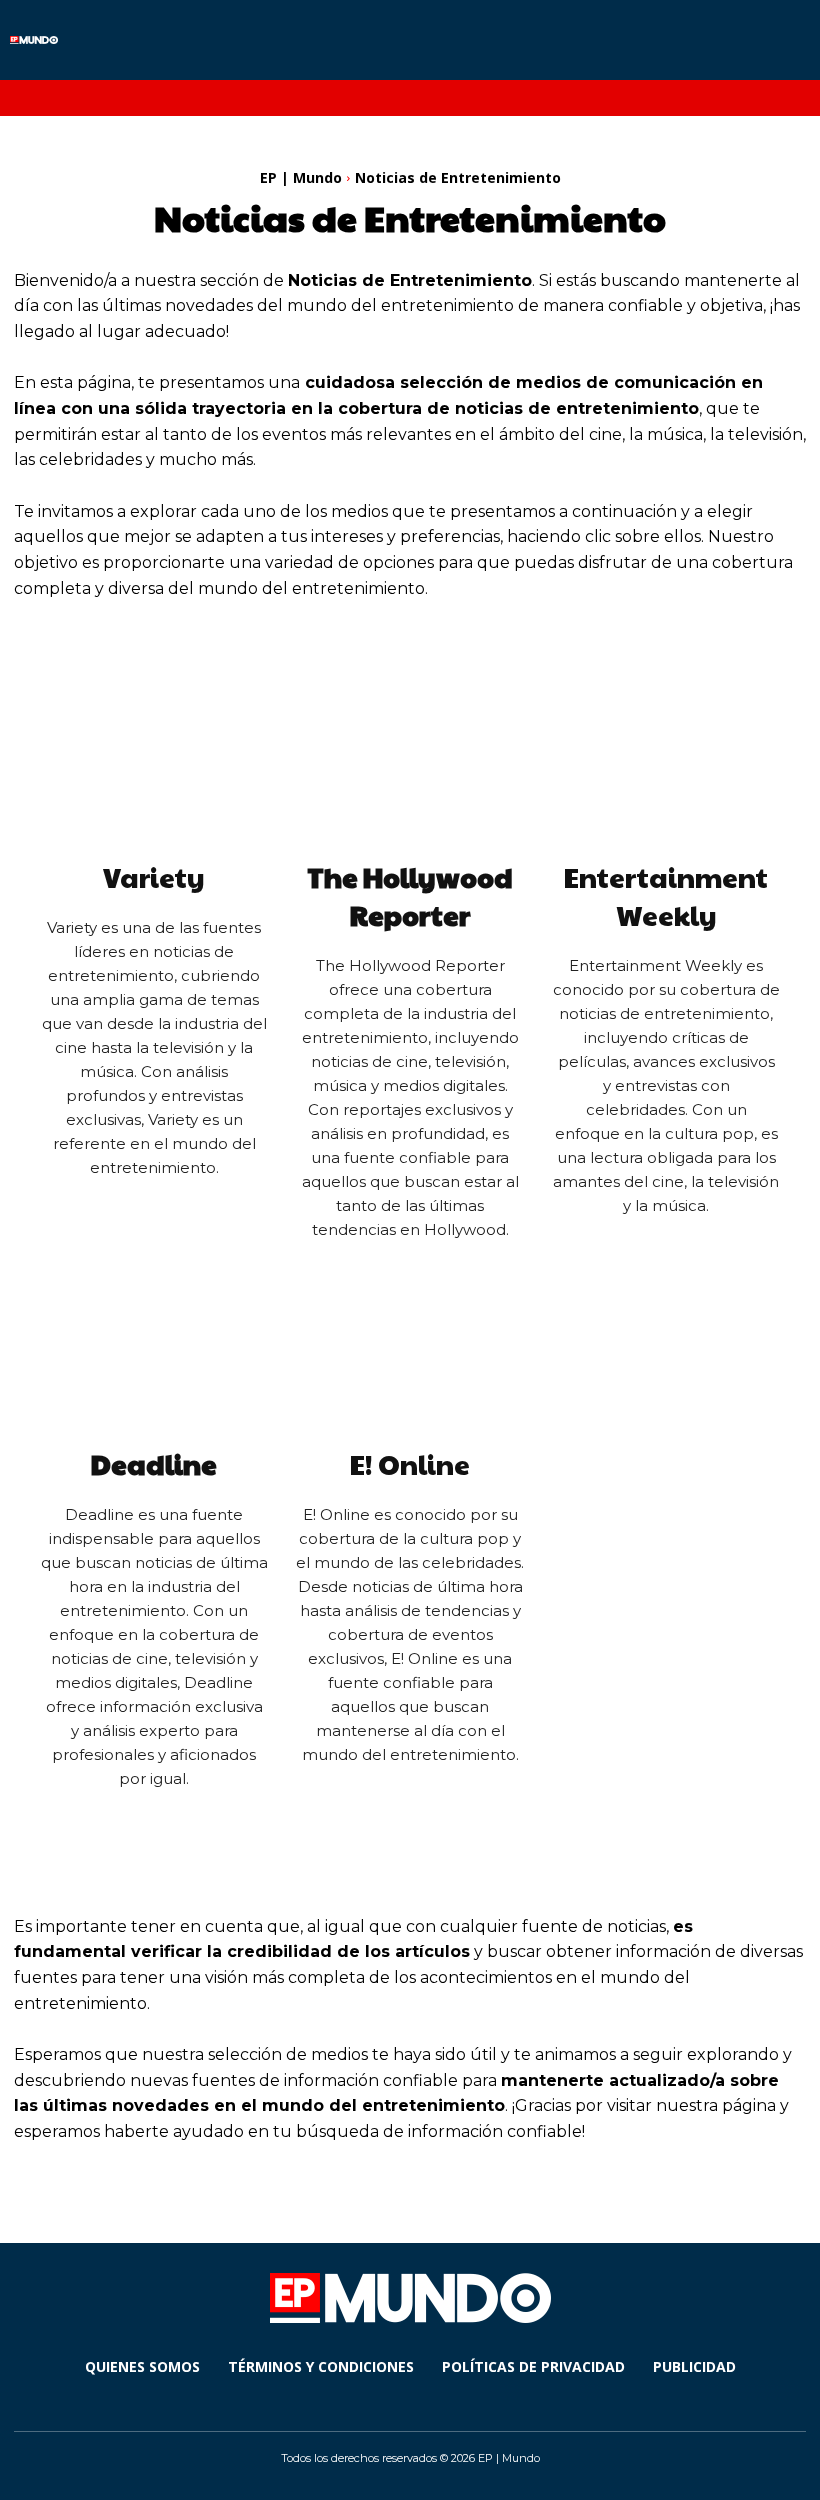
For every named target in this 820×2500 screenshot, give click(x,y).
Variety (154, 877)
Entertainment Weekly (666, 896)
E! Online (410, 1464)
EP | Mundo (301, 177)
